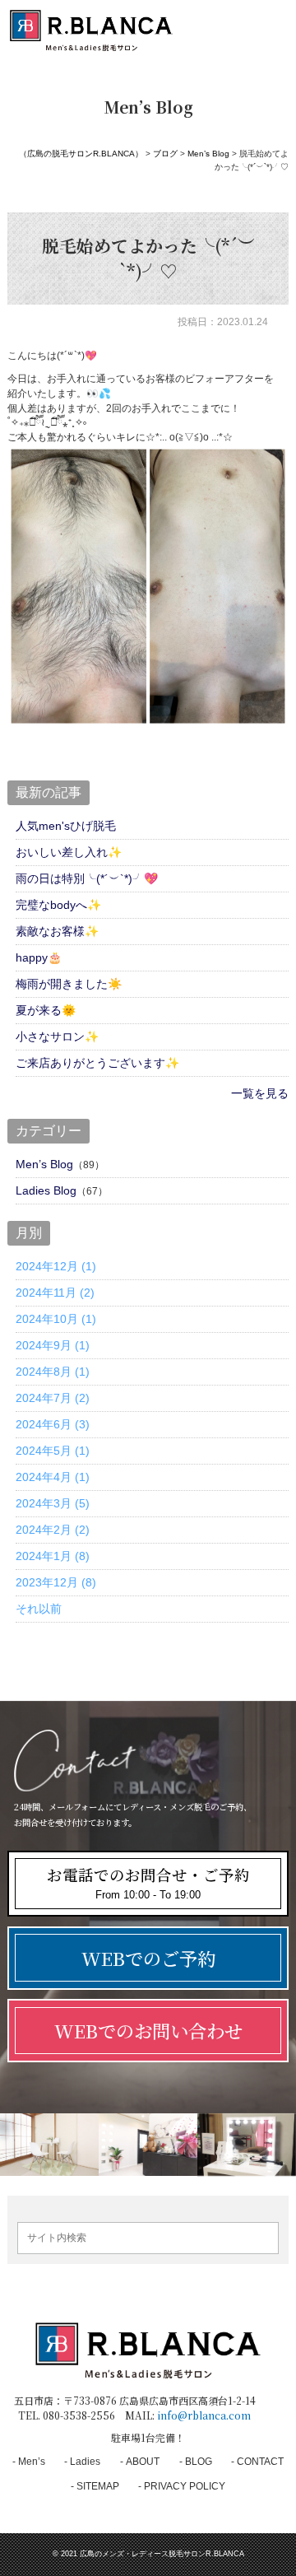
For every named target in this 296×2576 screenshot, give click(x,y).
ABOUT (143, 2462)
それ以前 (39, 1609)
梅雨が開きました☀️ (69, 984)
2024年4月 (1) (53, 1477)
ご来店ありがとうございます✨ (97, 1063)
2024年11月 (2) (55, 1293)
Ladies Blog (46, 1190)
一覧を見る (260, 1093)
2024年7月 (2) (53, 1398)
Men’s (32, 2462)
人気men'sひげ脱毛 (66, 826)
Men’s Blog (44, 1164)
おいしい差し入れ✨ (69, 852)
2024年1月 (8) (53, 1556)
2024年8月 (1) (53, 1372)
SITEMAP (98, 2486)
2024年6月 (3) (53, 1424)
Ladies (85, 2462)
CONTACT (260, 2462)
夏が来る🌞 (46, 1010)
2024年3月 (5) (53, 1503)
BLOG (199, 2462)
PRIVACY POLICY (185, 2486)
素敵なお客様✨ (57, 931)
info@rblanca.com (204, 2415)
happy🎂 (39, 957)
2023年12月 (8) (56, 1582)
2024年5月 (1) (53, 1451)
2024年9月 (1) (53, 1345)
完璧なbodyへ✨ (58, 905)
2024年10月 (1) (56, 1319)
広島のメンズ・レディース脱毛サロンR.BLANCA (162, 2554)
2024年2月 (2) (53, 1530)
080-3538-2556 (79, 2415)
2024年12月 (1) (56, 1266)
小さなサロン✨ (57, 1036)
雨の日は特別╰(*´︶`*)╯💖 (87, 878)
